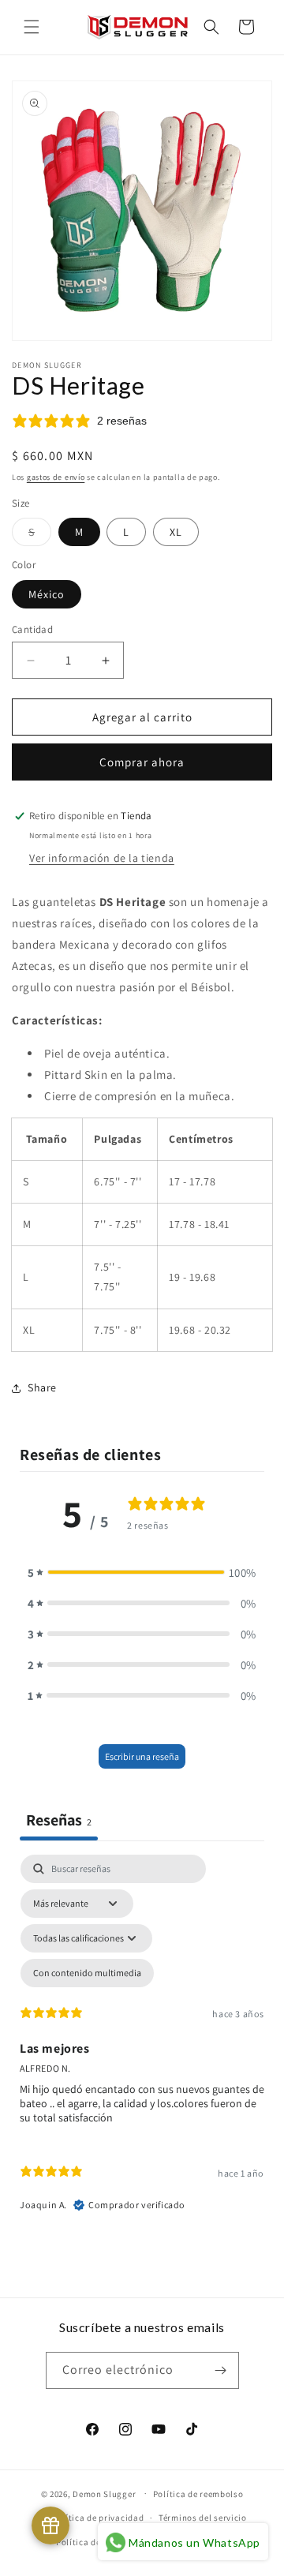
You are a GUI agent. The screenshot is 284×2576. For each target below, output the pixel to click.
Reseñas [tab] (59, 1820)
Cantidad (32, 629)
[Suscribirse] (221, 2370)
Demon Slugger (104, 2493)
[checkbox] (87, 1973)
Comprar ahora (142, 762)
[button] (32, 27)
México (47, 594)
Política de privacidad (98, 2518)
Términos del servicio (203, 2518)
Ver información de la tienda (102, 858)
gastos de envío (56, 477)
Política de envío (91, 2542)
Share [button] (42, 1387)
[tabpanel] (142, 2041)
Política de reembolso (198, 2494)
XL (176, 532)
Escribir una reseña (142, 1756)
